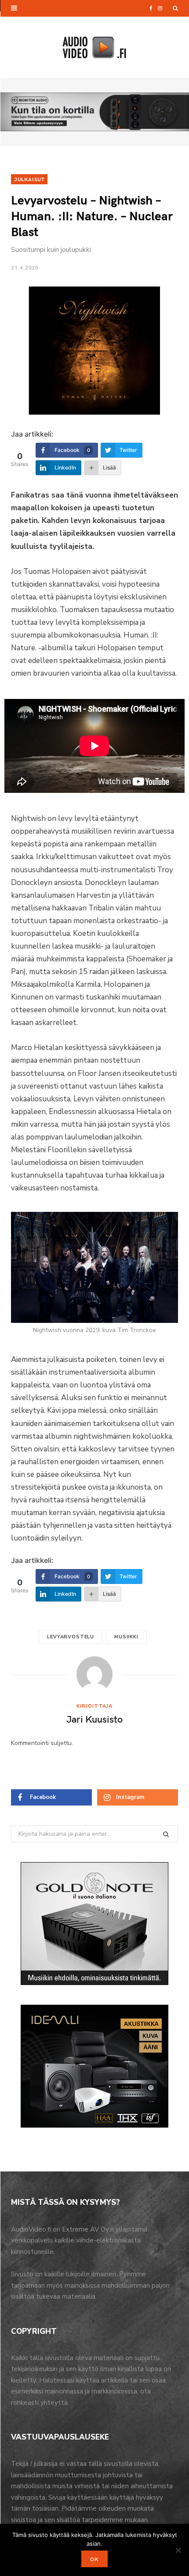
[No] (178, 2550)
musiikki (126, 1637)
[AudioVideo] (94, 47)
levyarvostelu (71, 1637)
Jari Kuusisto (94, 1719)
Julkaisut (29, 179)
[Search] (175, 8)
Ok (94, 2559)
